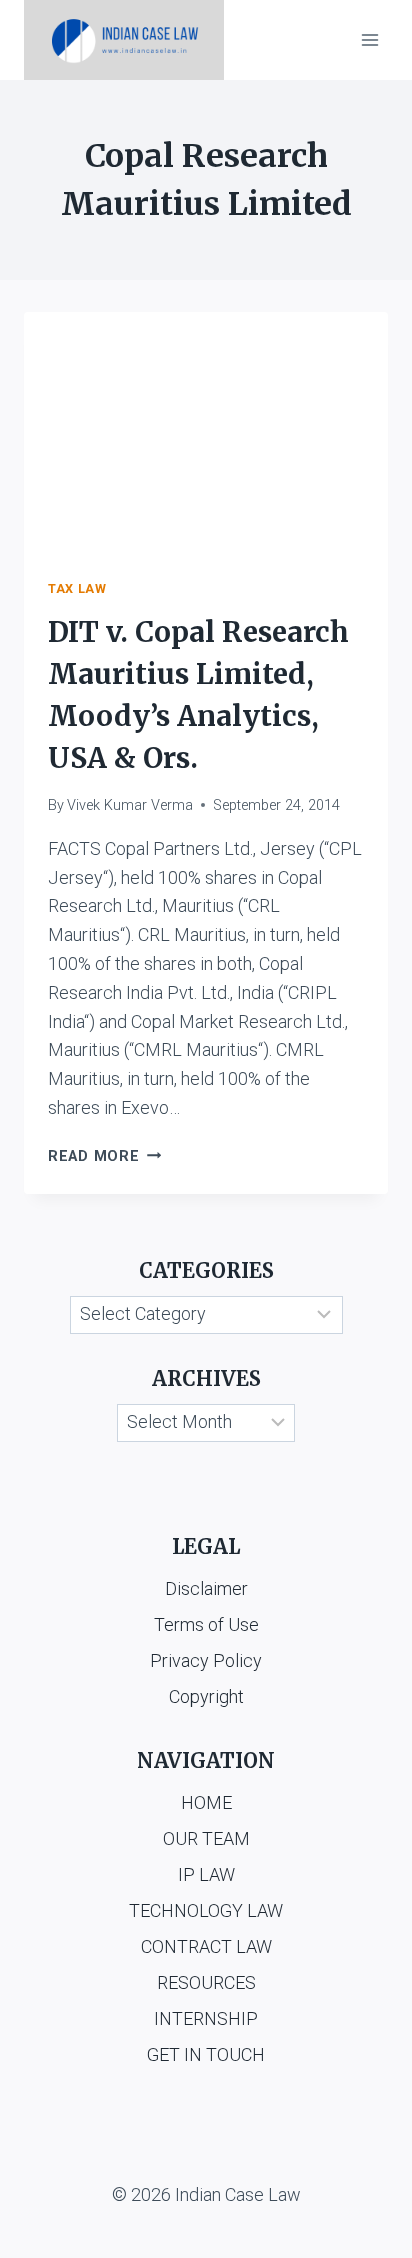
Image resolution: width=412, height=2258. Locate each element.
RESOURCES (206, 1982)
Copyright (206, 1696)
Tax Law (77, 588)
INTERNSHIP (206, 2018)
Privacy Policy (206, 1660)
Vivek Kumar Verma (130, 805)
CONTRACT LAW (206, 1946)
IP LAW (206, 1874)
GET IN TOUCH (206, 2054)
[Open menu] (369, 39)
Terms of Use (206, 1624)
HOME (206, 1802)
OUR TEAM (206, 1838)
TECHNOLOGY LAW (206, 1910)
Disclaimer (206, 1588)
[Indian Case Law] (124, 40)
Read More (104, 1156)
